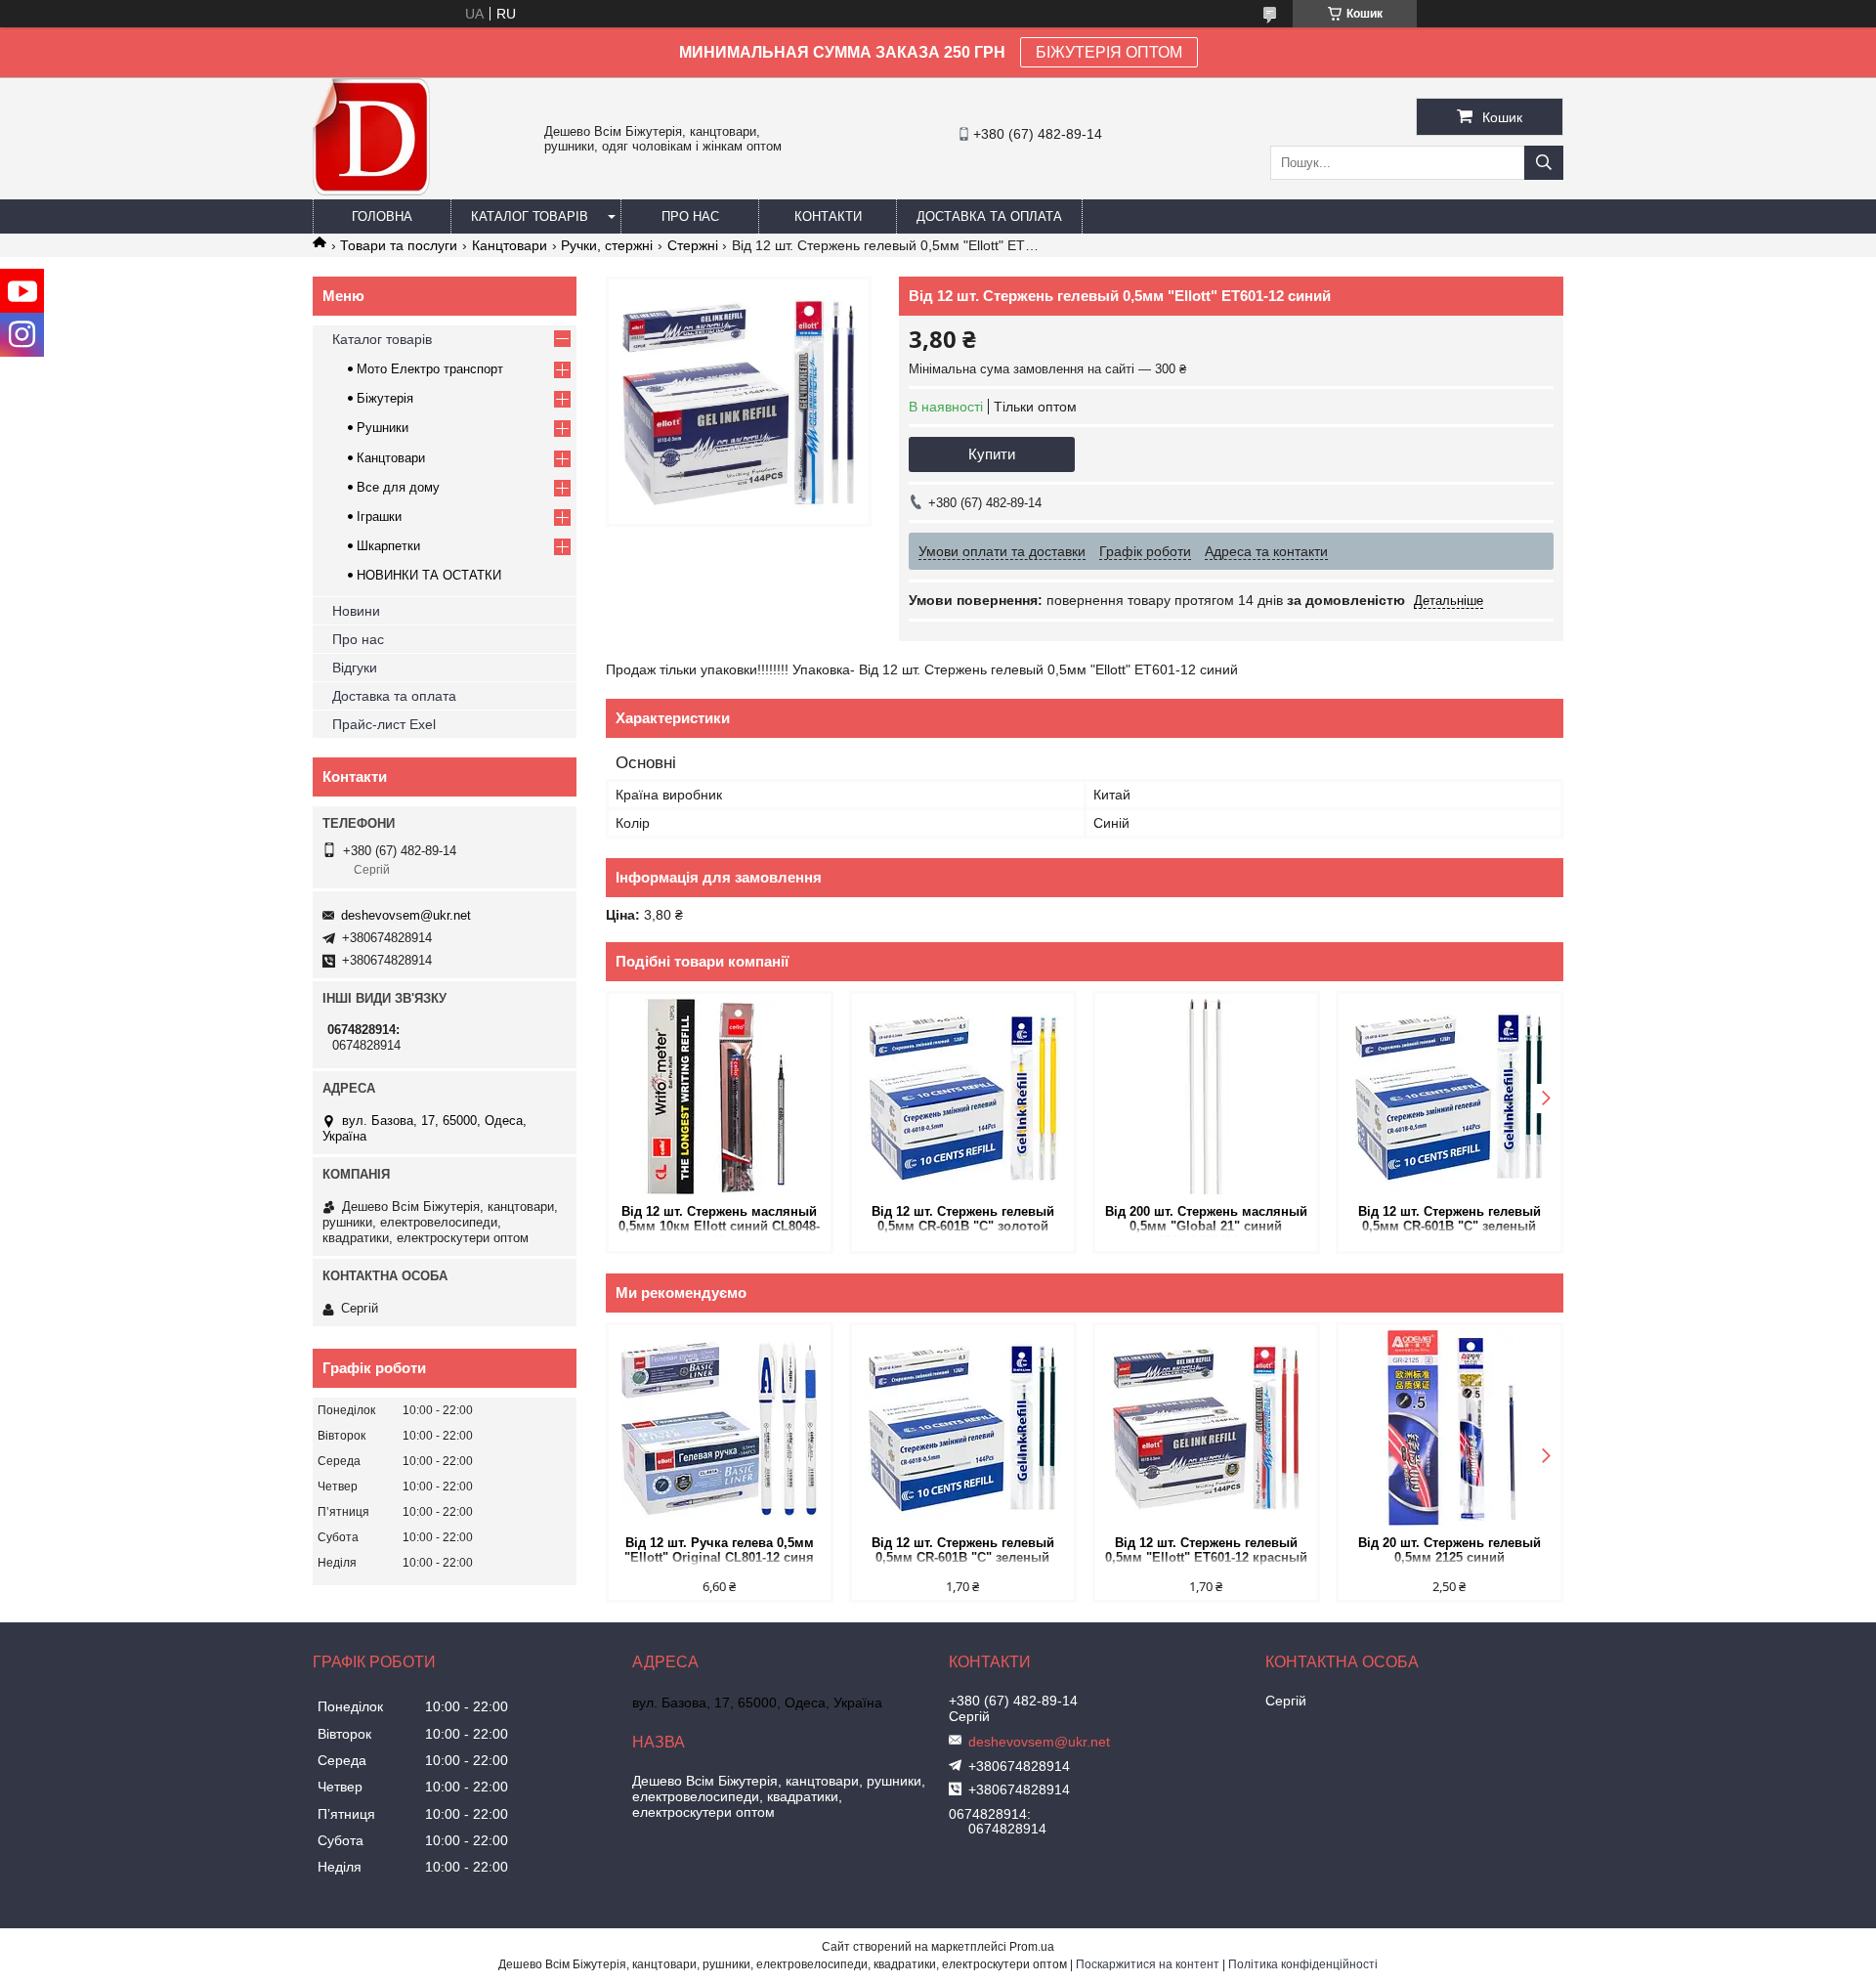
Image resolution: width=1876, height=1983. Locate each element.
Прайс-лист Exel (384, 724)
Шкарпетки (388, 546)
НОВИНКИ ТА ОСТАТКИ (429, 575)
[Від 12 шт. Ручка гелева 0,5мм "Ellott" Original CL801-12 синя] (720, 1428)
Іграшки (379, 517)
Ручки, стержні (607, 245)
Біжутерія (385, 398)
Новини (356, 611)
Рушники (383, 428)
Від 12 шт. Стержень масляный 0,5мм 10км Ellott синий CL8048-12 (719, 1220)
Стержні (693, 245)
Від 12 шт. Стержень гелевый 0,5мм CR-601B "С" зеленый (1450, 1219)
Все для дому (398, 487)
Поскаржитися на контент (1148, 1964)
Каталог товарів (530, 216)
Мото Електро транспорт (430, 369)
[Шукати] (1544, 163)
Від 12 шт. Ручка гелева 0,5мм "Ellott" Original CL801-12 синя (719, 1550)
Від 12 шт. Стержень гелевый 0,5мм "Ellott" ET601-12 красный (1206, 1550)
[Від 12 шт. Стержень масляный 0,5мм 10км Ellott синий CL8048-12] (720, 1097)
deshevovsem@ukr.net (406, 915)
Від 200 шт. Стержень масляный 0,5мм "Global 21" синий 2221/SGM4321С (1206, 1220)
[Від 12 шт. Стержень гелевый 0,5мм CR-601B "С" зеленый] (1450, 1097)
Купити (992, 454)
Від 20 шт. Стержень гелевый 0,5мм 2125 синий (1450, 1550)
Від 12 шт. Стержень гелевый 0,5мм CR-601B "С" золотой (963, 1219)
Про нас (690, 216)
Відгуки (355, 668)
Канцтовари (510, 245)
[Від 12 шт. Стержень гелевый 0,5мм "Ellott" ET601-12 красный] (1206, 1428)
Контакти (828, 216)
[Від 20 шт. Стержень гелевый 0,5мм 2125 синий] (1450, 1428)
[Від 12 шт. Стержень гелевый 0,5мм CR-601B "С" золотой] (963, 1097)
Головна (382, 216)
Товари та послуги (399, 245)
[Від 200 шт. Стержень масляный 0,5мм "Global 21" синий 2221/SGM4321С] (1206, 1097)
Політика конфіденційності (1303, 1964)
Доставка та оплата (989, 216)
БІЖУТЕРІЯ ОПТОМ (1109, 52)
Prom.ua (1032, 1947)
